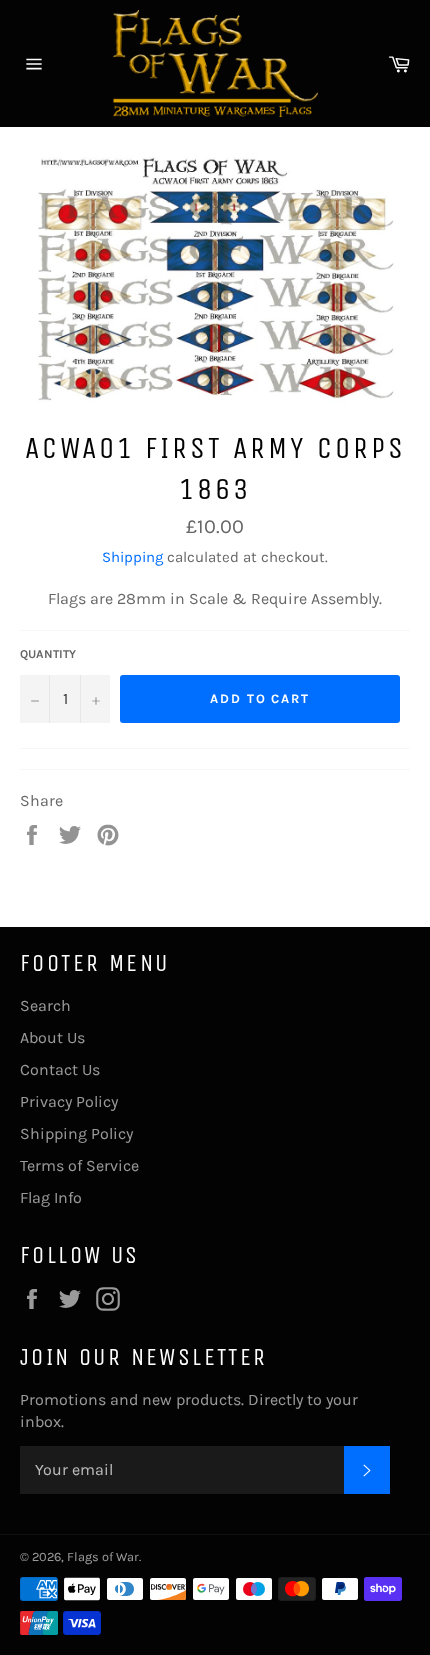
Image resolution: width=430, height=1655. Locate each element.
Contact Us (60, 1069)
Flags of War (103, 1556)
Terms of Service (79, 1165)
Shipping (132, 557)
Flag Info (51, 1197)
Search (45, 1005)
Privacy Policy (69, 1101)
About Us (52, 1037)
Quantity (48, 654)
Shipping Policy (76, 1133)
